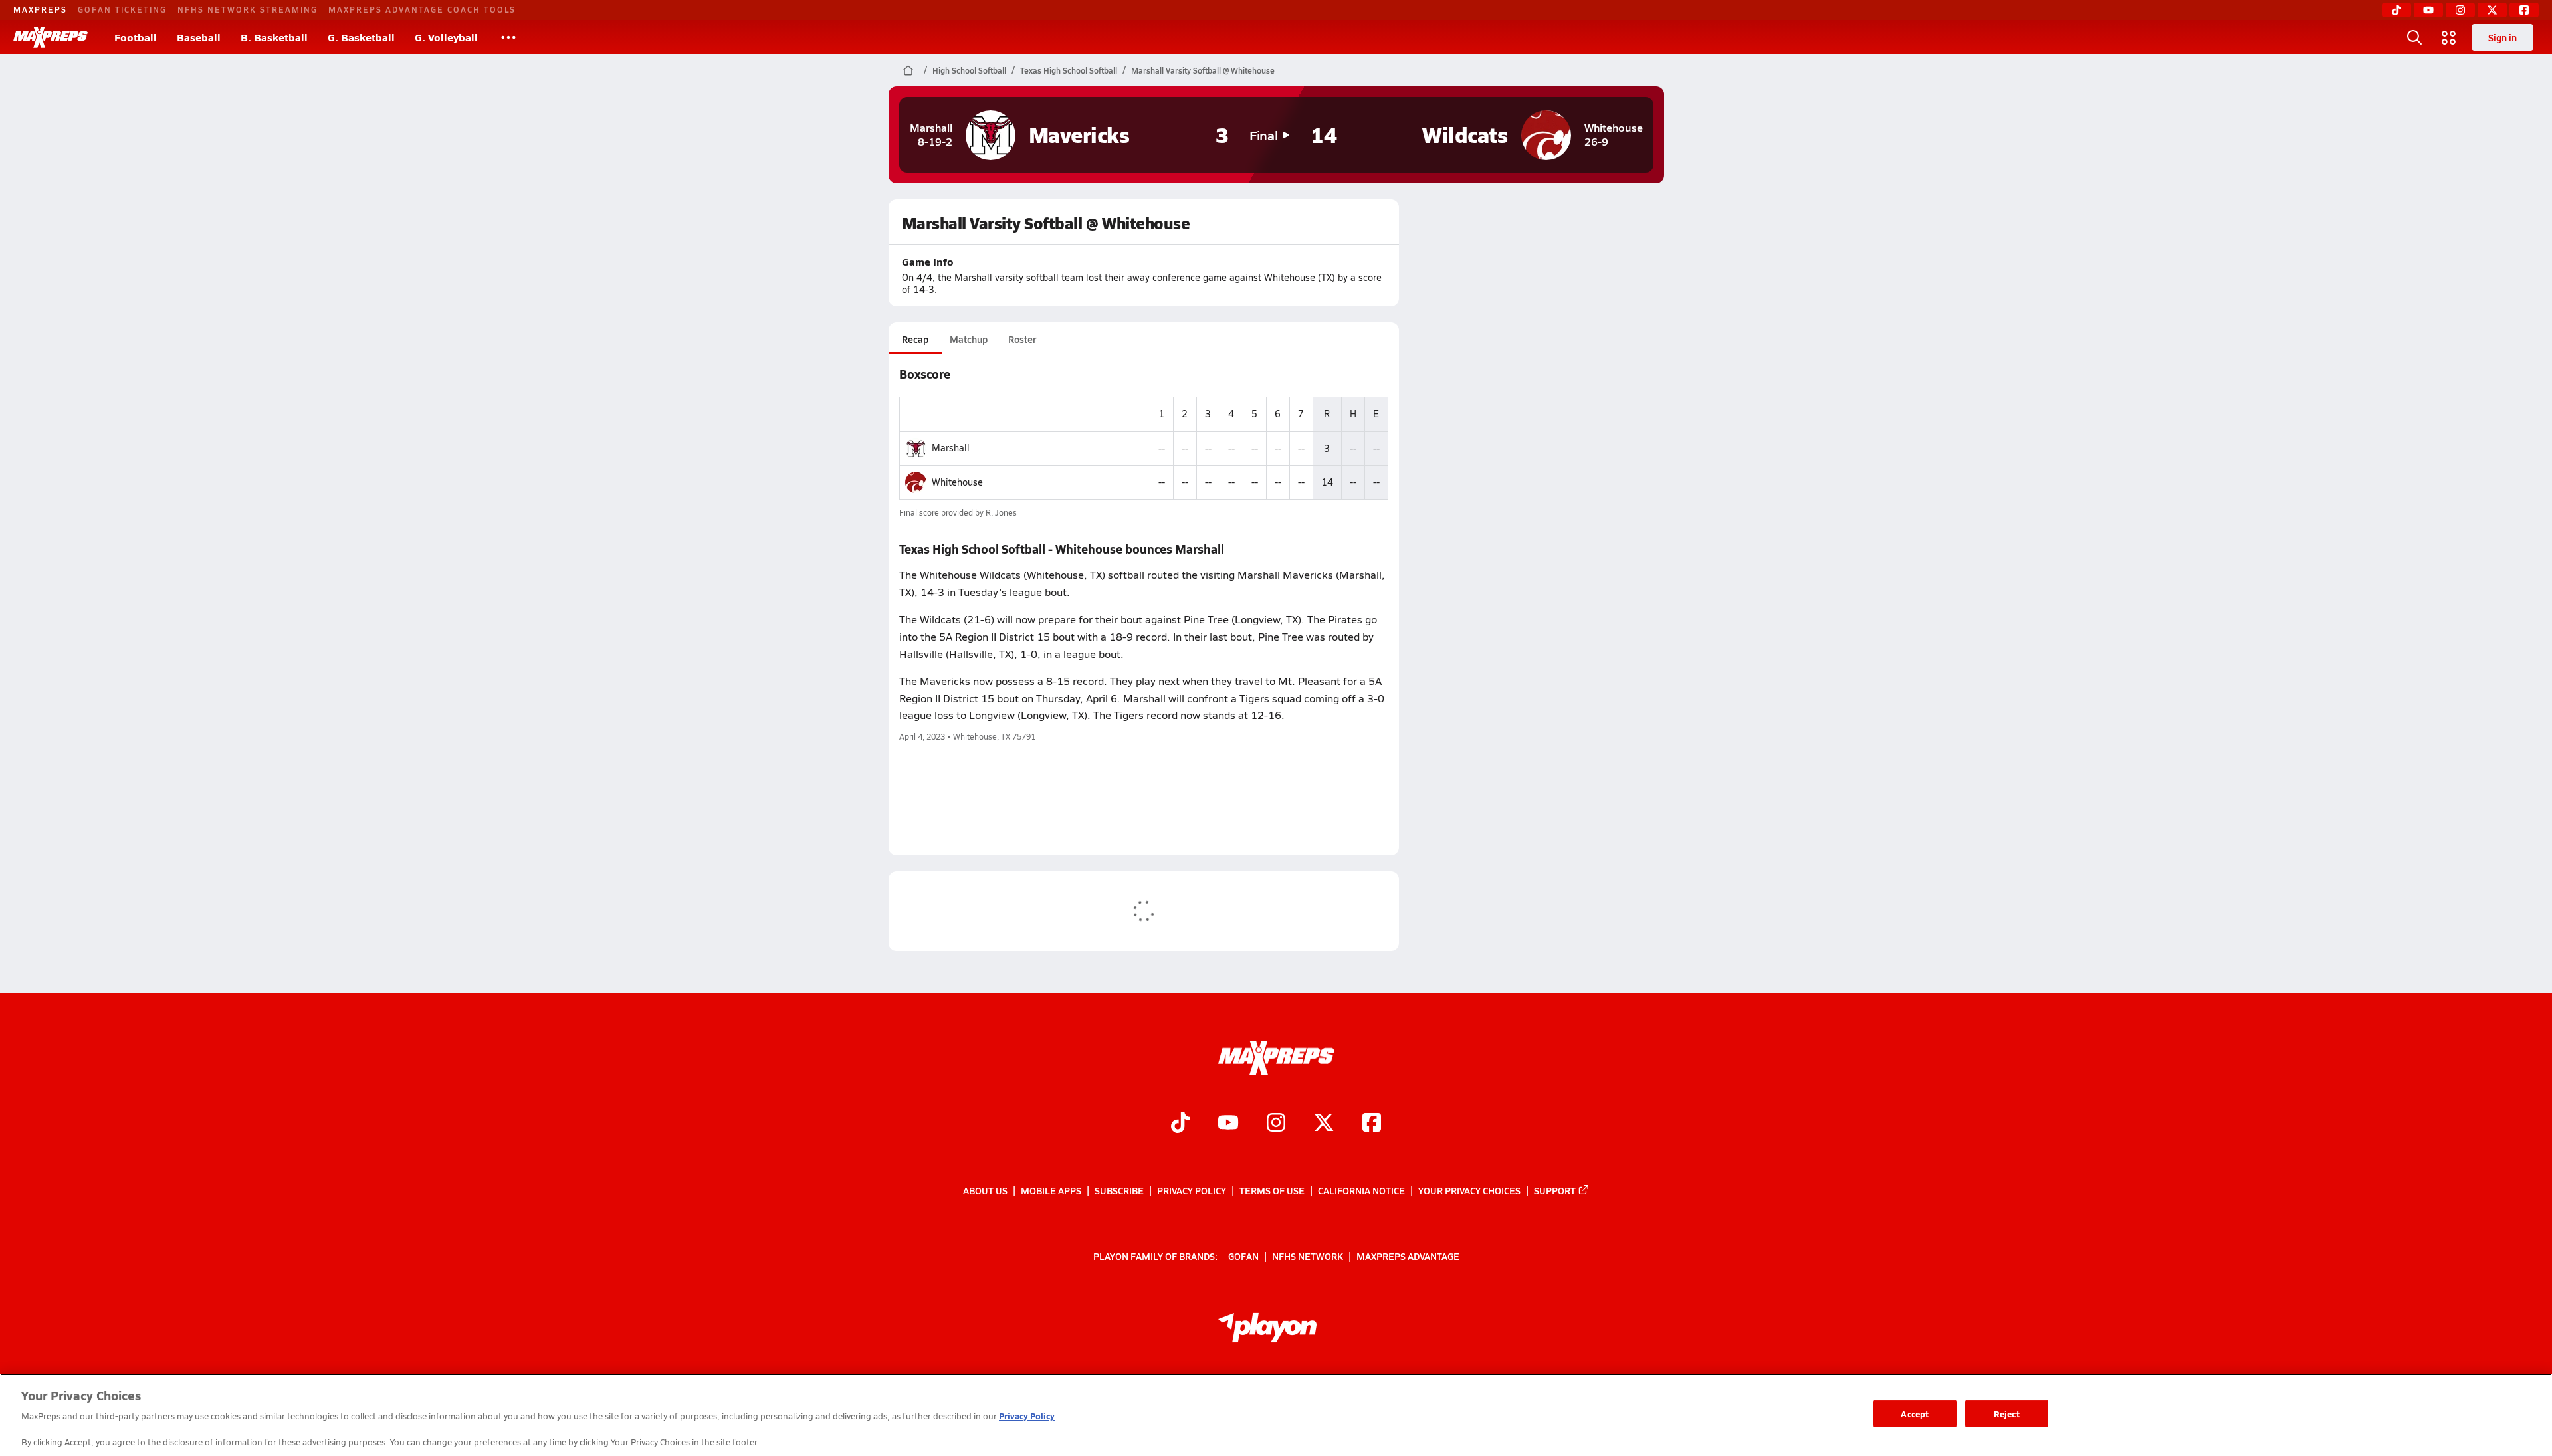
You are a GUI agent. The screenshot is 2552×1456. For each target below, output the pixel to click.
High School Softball (969, 70)
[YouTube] (2428, 10)
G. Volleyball (446, 37)
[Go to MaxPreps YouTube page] (1228, 1124)
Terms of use (1272, 1190)
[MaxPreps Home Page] (908, 70)
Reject (2007, 1413)
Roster (1022, 339)
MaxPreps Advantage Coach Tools (422, 9)
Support (1555, 1190)
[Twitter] (2492, 10)
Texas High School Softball (1069, 70)
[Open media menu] (2449, 37)
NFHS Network (1308, 1255)
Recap (915, 339)
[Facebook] (2524, 10)
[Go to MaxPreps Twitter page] (1324, 1124)
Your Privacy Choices (1469, 1190)
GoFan (1243, 1255)
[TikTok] (2396, 10)
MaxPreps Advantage (1408, 1255)
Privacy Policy (1192, 1190)
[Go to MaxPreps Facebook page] (1372, 1124)
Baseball (199, 37)
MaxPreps (40, 9)
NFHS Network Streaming (248, 9)
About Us (985, 1190)
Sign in (2502, 37)
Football (136, 37)
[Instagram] (2460, 10)
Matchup (969, 339)
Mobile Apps (1051, 1190)
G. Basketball (361, 37)
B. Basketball (274, 37)
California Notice (1361, 1190)
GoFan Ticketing (122, 9)
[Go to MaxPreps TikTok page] (1180, 1124)
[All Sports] (508, 37)
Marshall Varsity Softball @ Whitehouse (1203, 70)
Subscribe (1119, 1190)
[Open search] (2414, 37)
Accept (1915, 1413)
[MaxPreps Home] (51, 37)
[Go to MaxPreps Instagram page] (1276, 1124)
